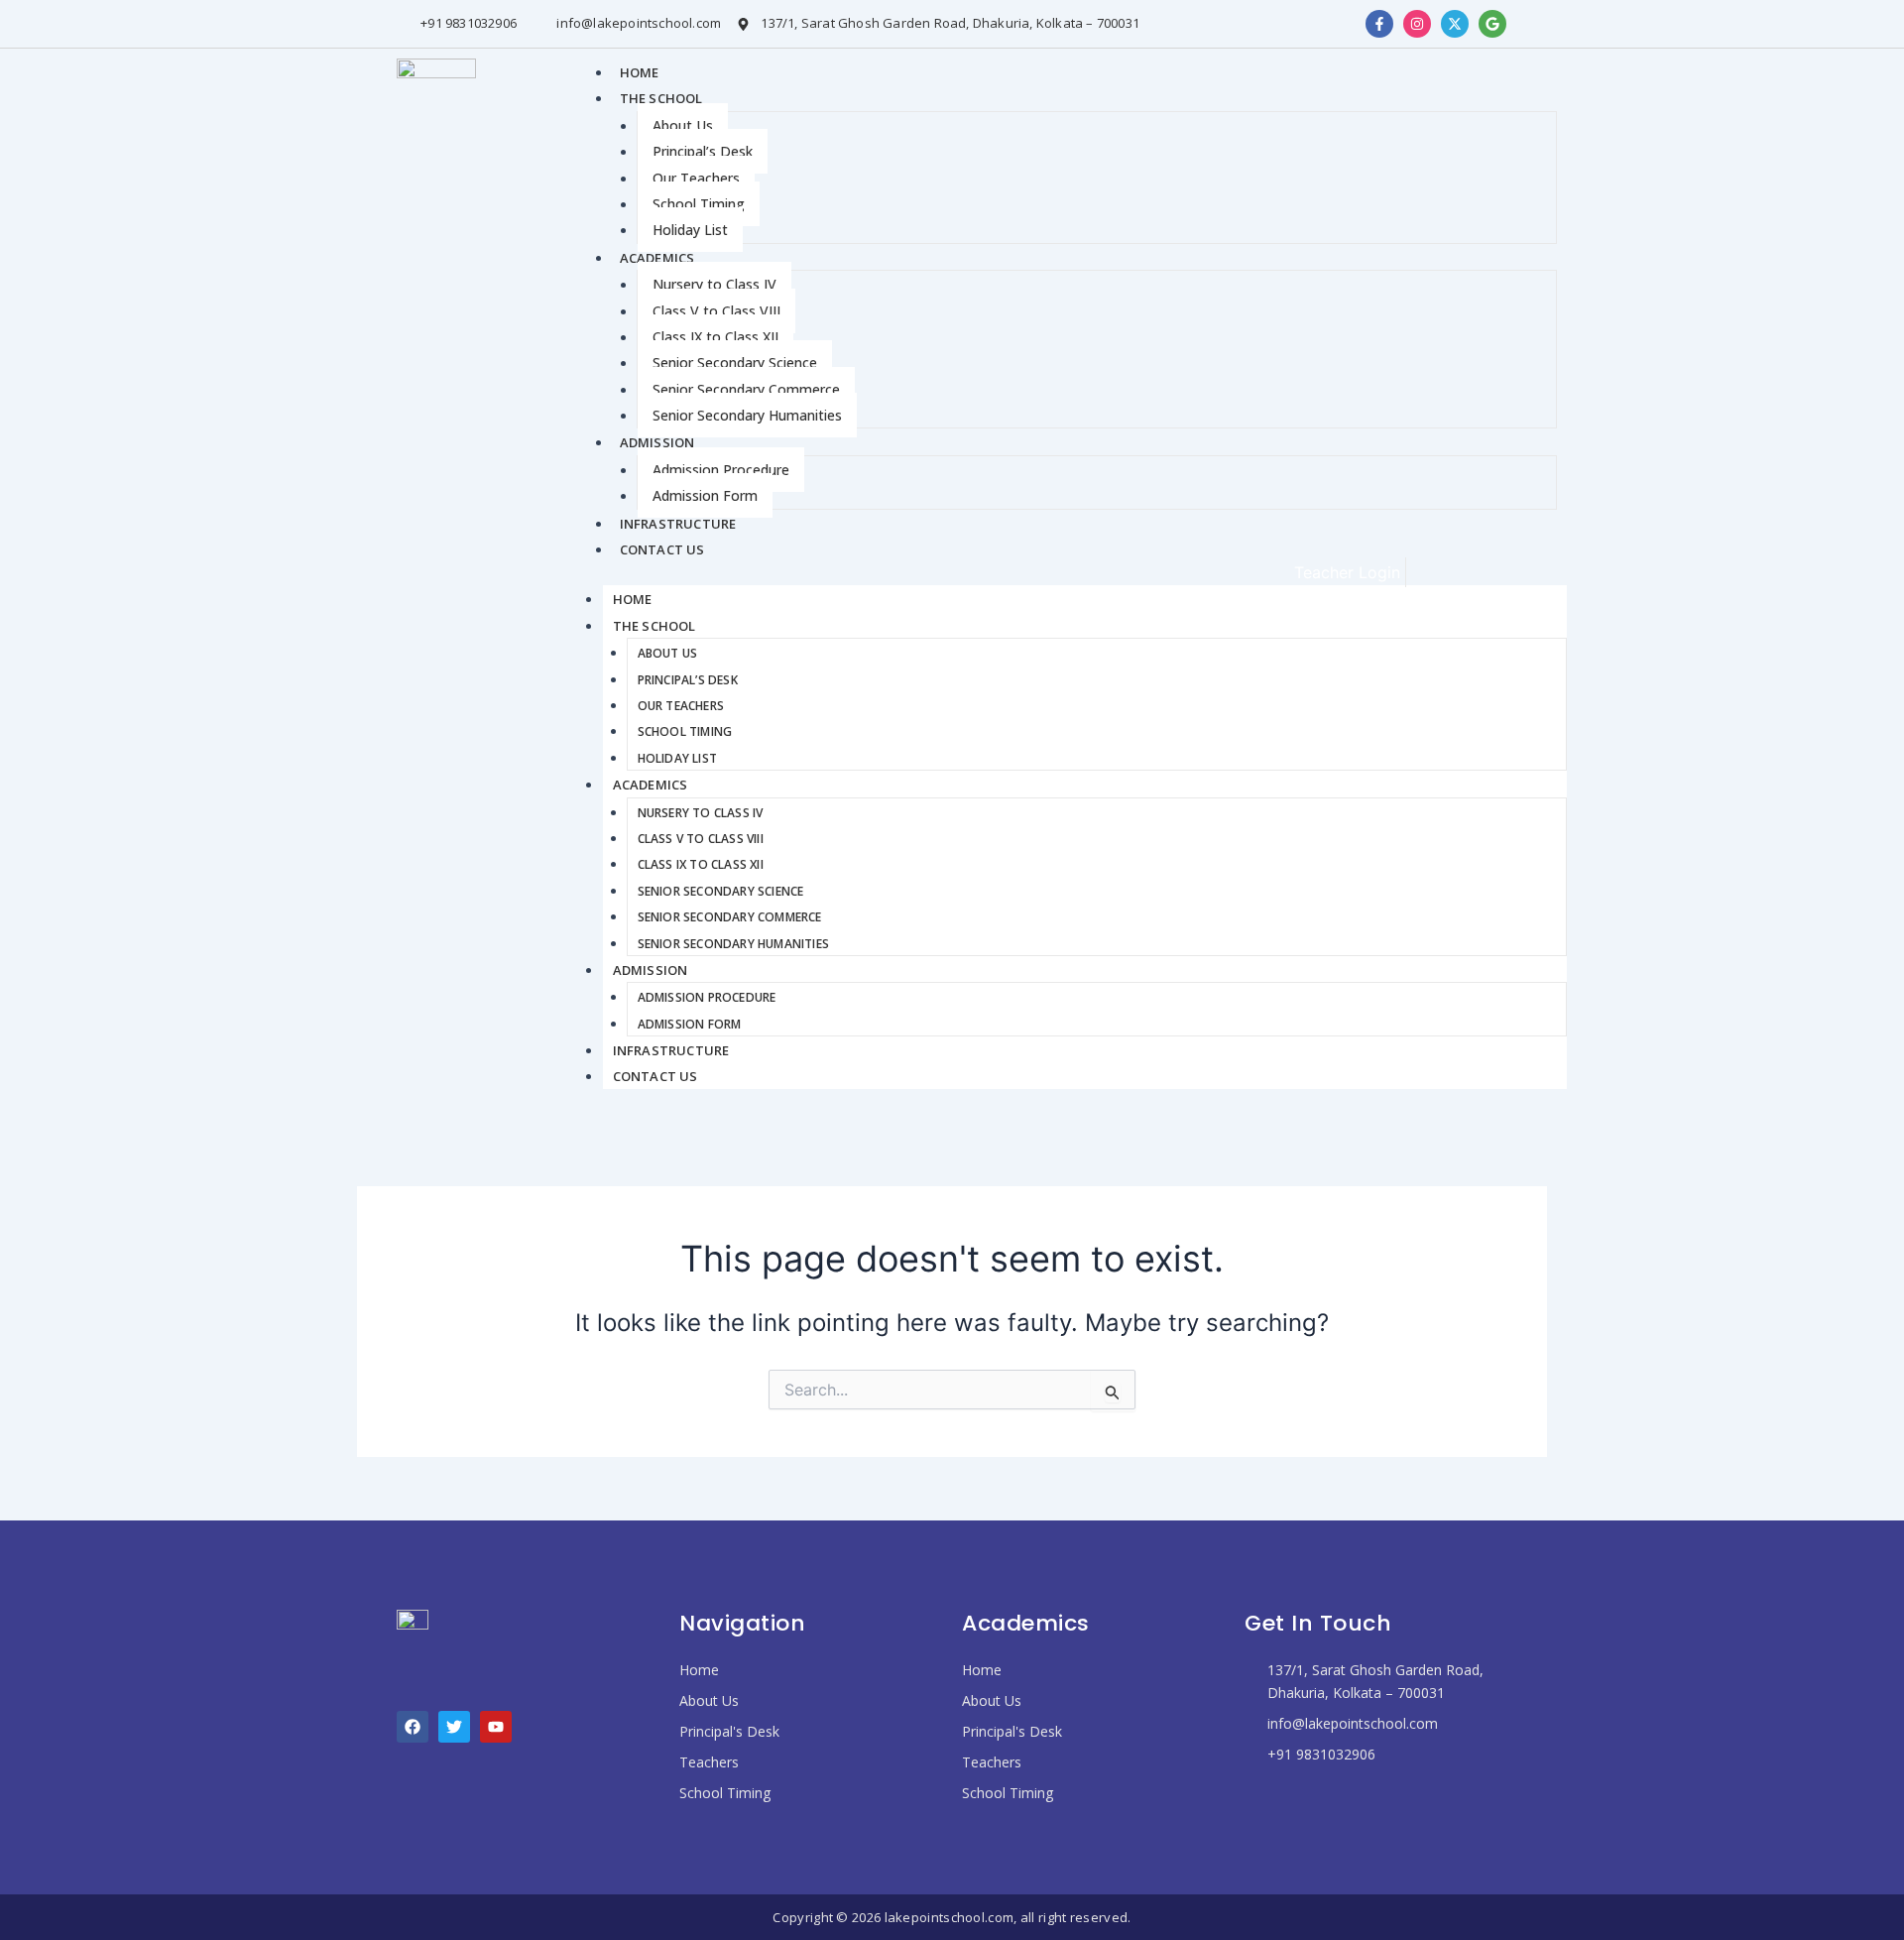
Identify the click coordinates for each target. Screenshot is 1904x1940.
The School (661, 98)
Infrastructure (678, 524)
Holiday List (690, 230)
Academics (657, 258)
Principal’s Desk (703, 151)
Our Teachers (696, 178)
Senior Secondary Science (735, 363)
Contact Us (662, 549)
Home (640, 72)
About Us (683, 125)
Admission (657, 442)
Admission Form (705, 495)
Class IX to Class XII (715, 337)
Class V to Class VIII (716, 311)
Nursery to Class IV (714, 284)
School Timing (699, 204)
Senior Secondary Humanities (747, 415)
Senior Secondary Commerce (746, 389)
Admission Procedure (721, 470)
